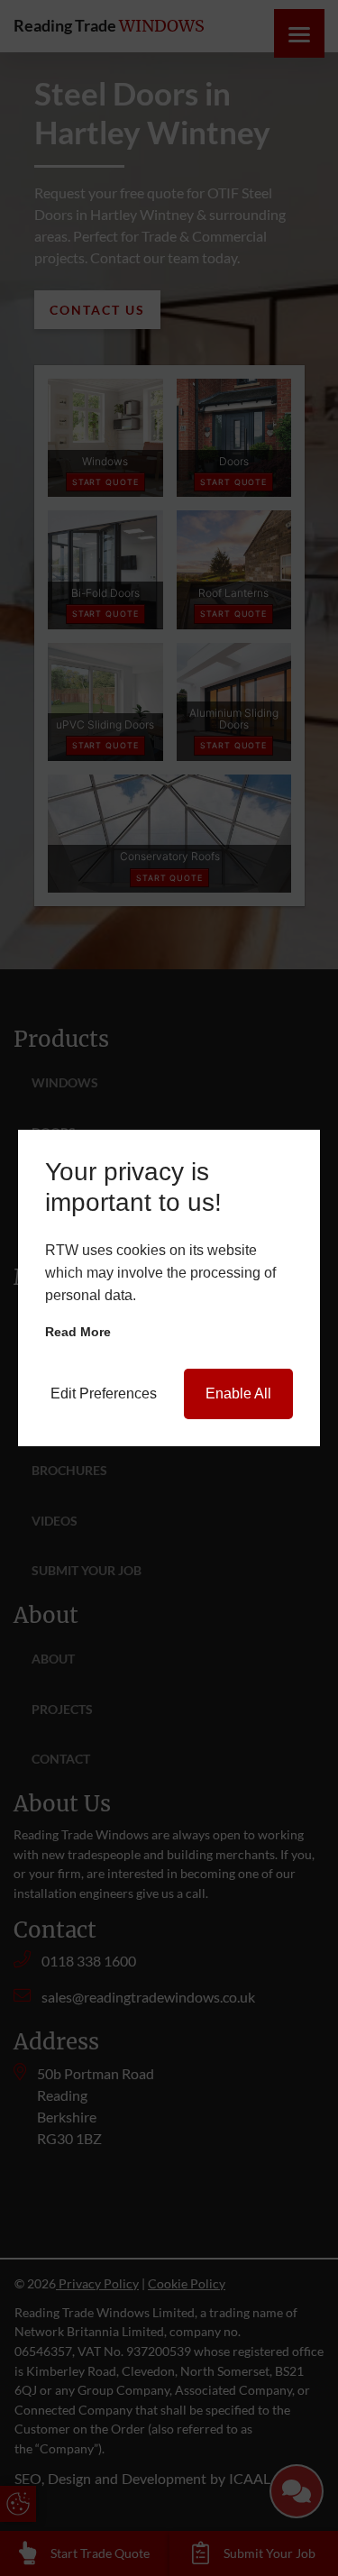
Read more (78, 1332)
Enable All (238, 1393)
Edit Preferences (104, 1393)
